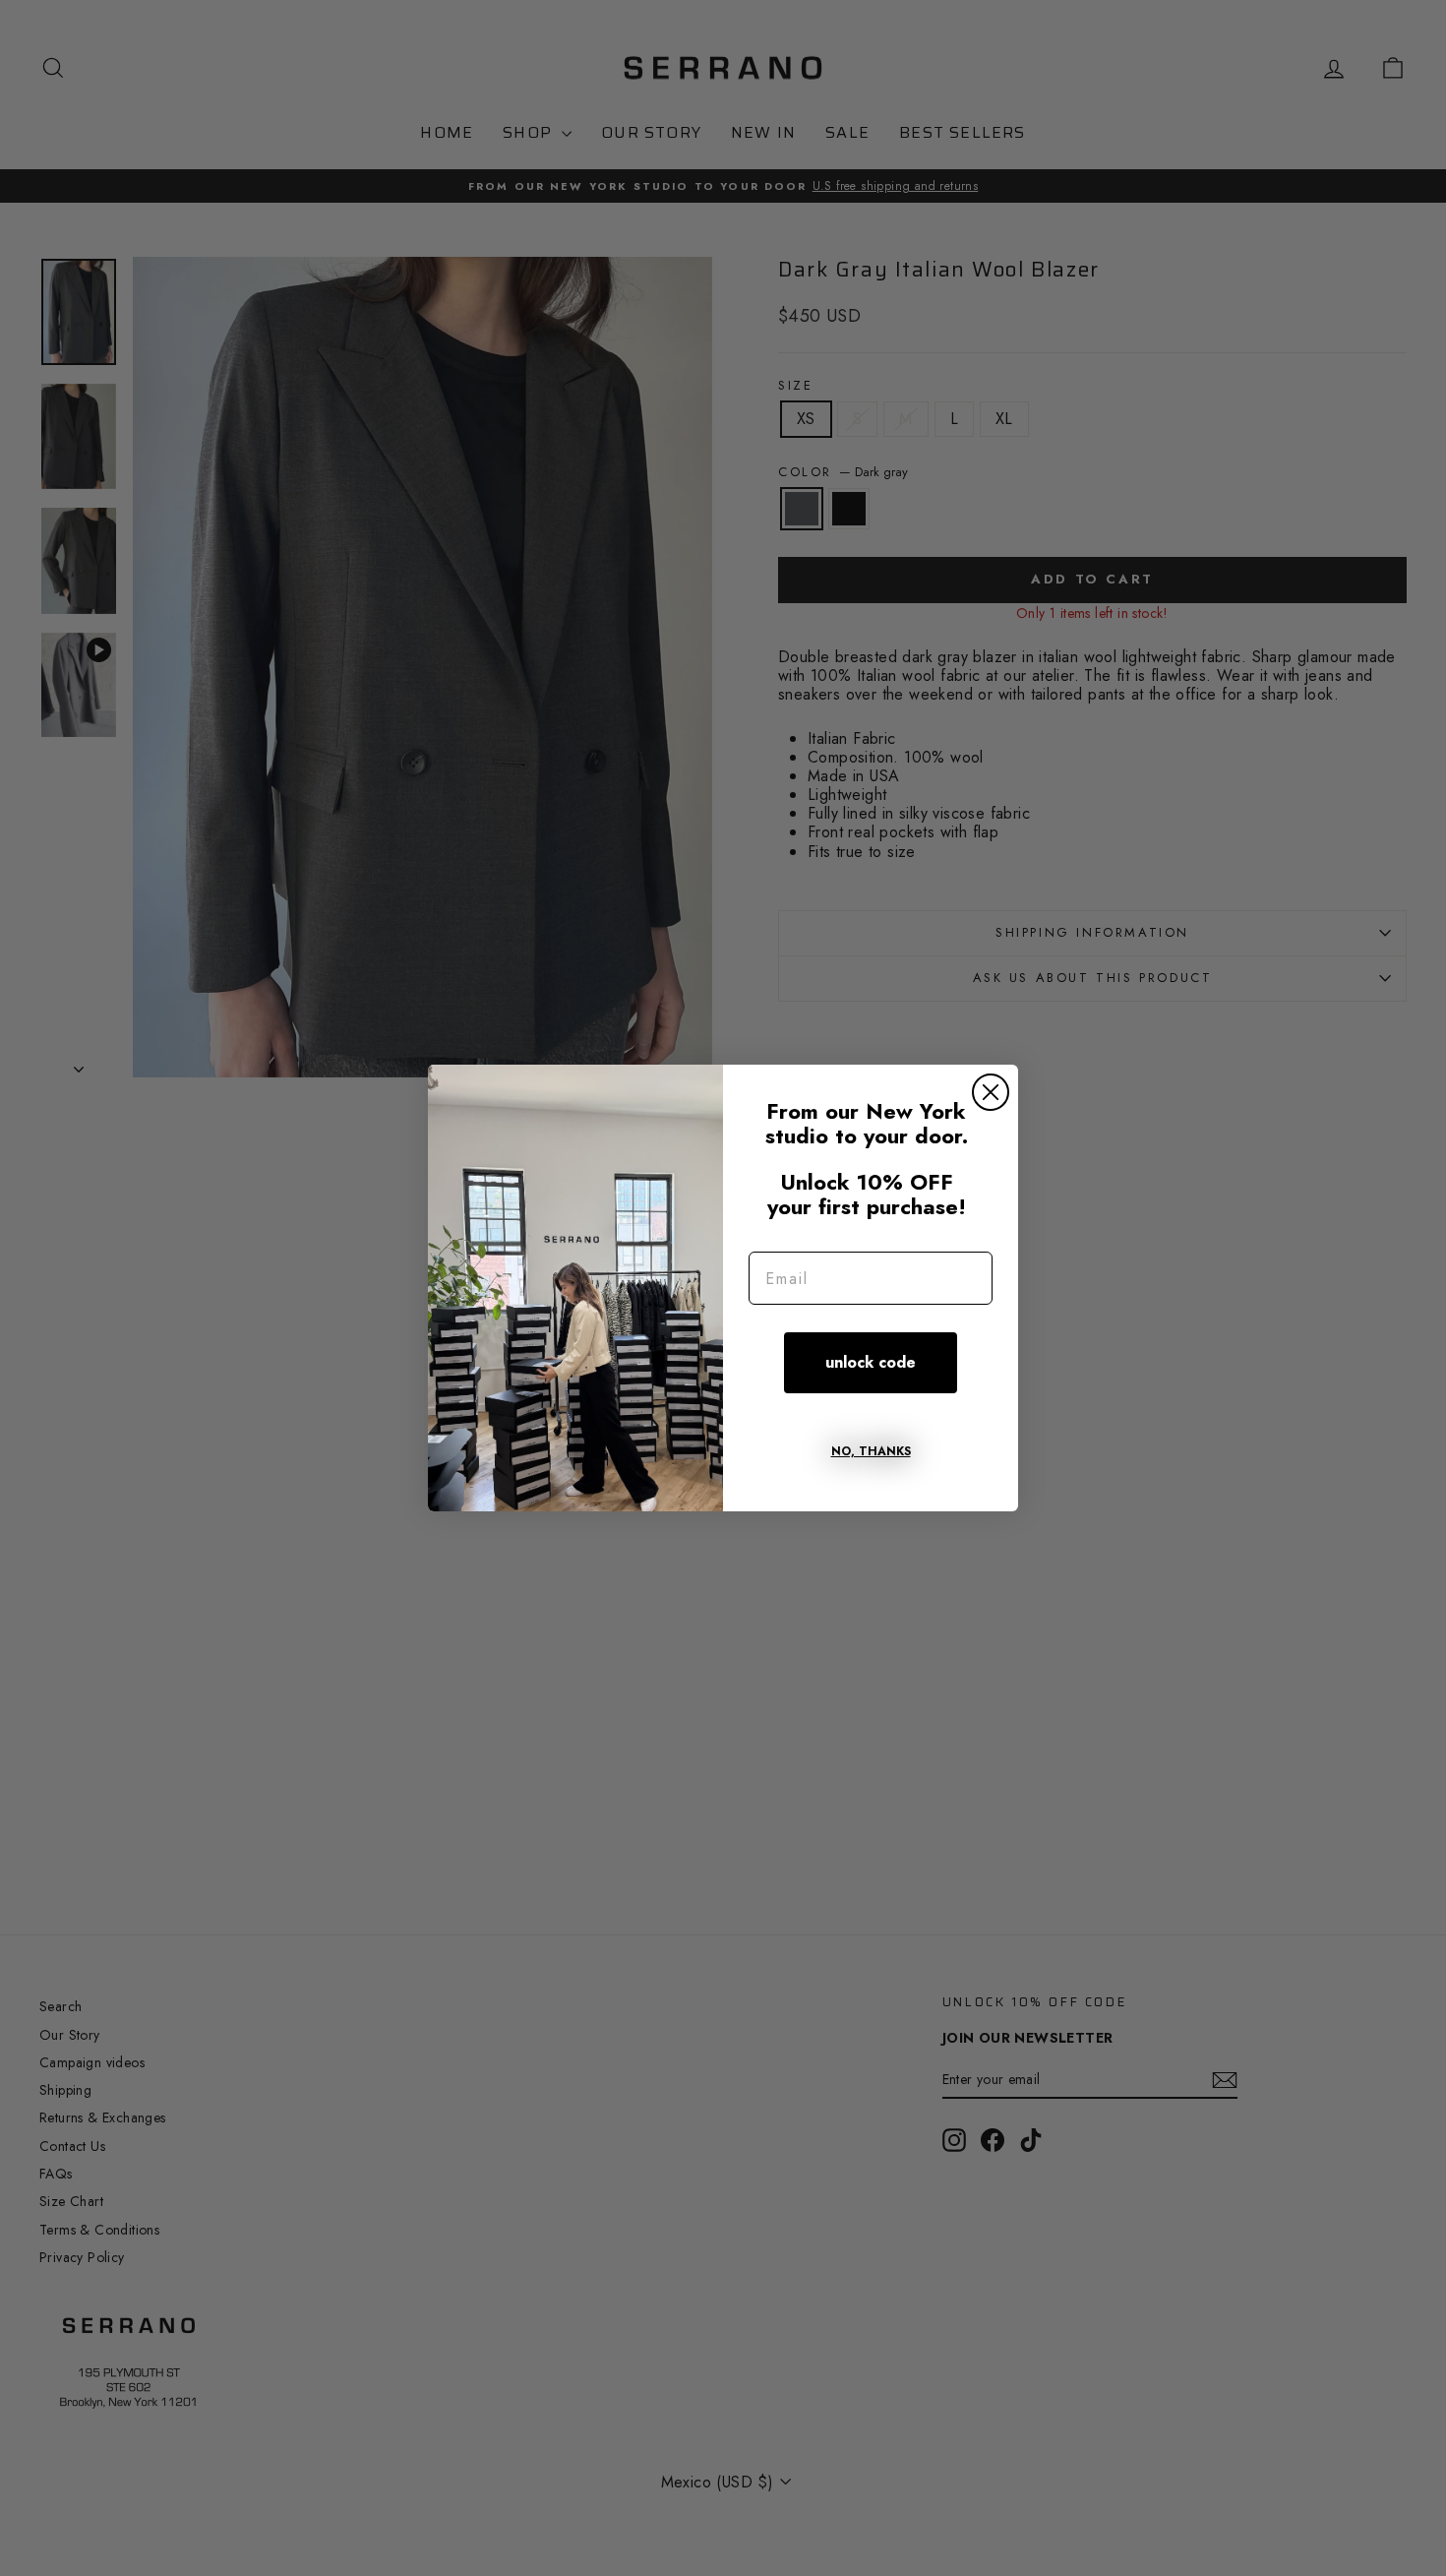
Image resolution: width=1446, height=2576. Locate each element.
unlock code (871, 1362)
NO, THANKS (871, 1451)
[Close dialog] (991, 1092)
